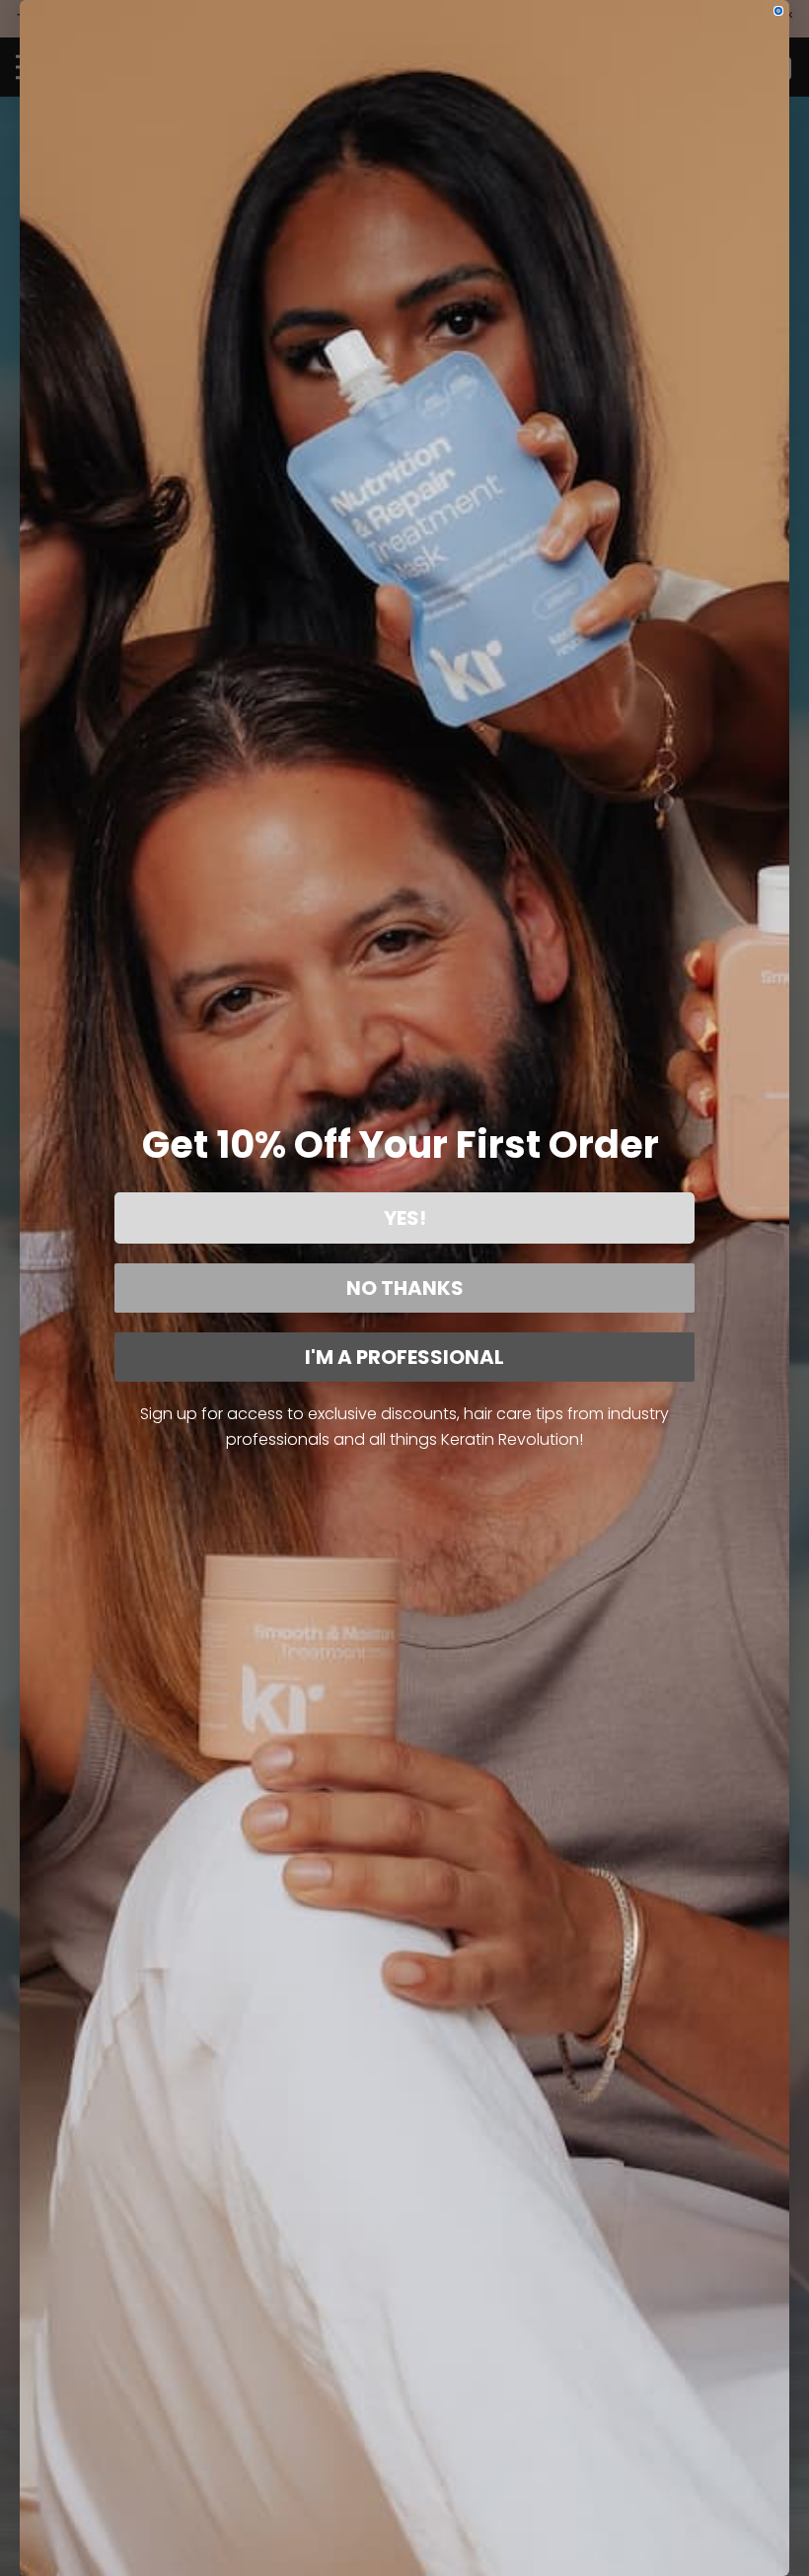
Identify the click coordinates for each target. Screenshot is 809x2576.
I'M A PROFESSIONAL (404, 1357)
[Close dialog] (778, 11)
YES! (405, 1218)
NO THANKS (405, 1288)
